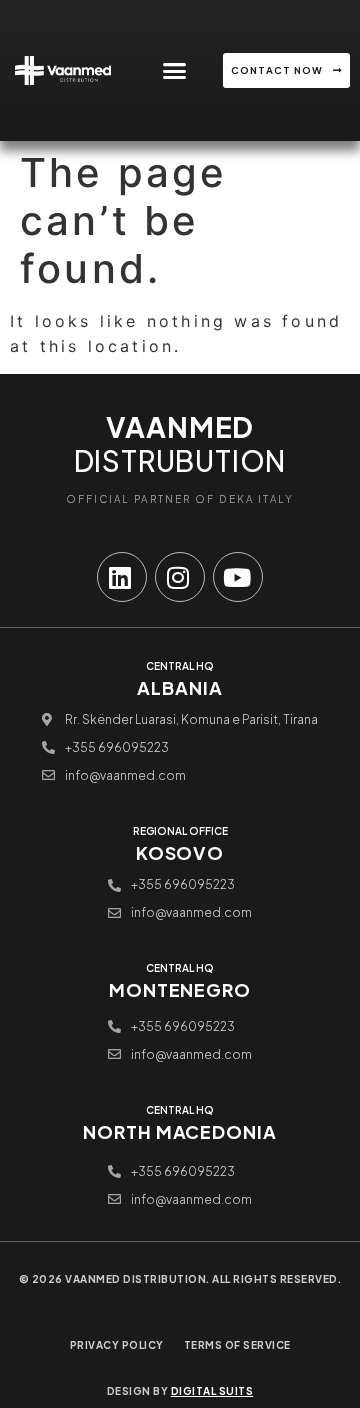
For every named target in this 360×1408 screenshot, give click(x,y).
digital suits (212, 1391)
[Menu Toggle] (174, 70)
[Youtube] (238, 577)
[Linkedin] (122, 577)
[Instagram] (180, 577)
